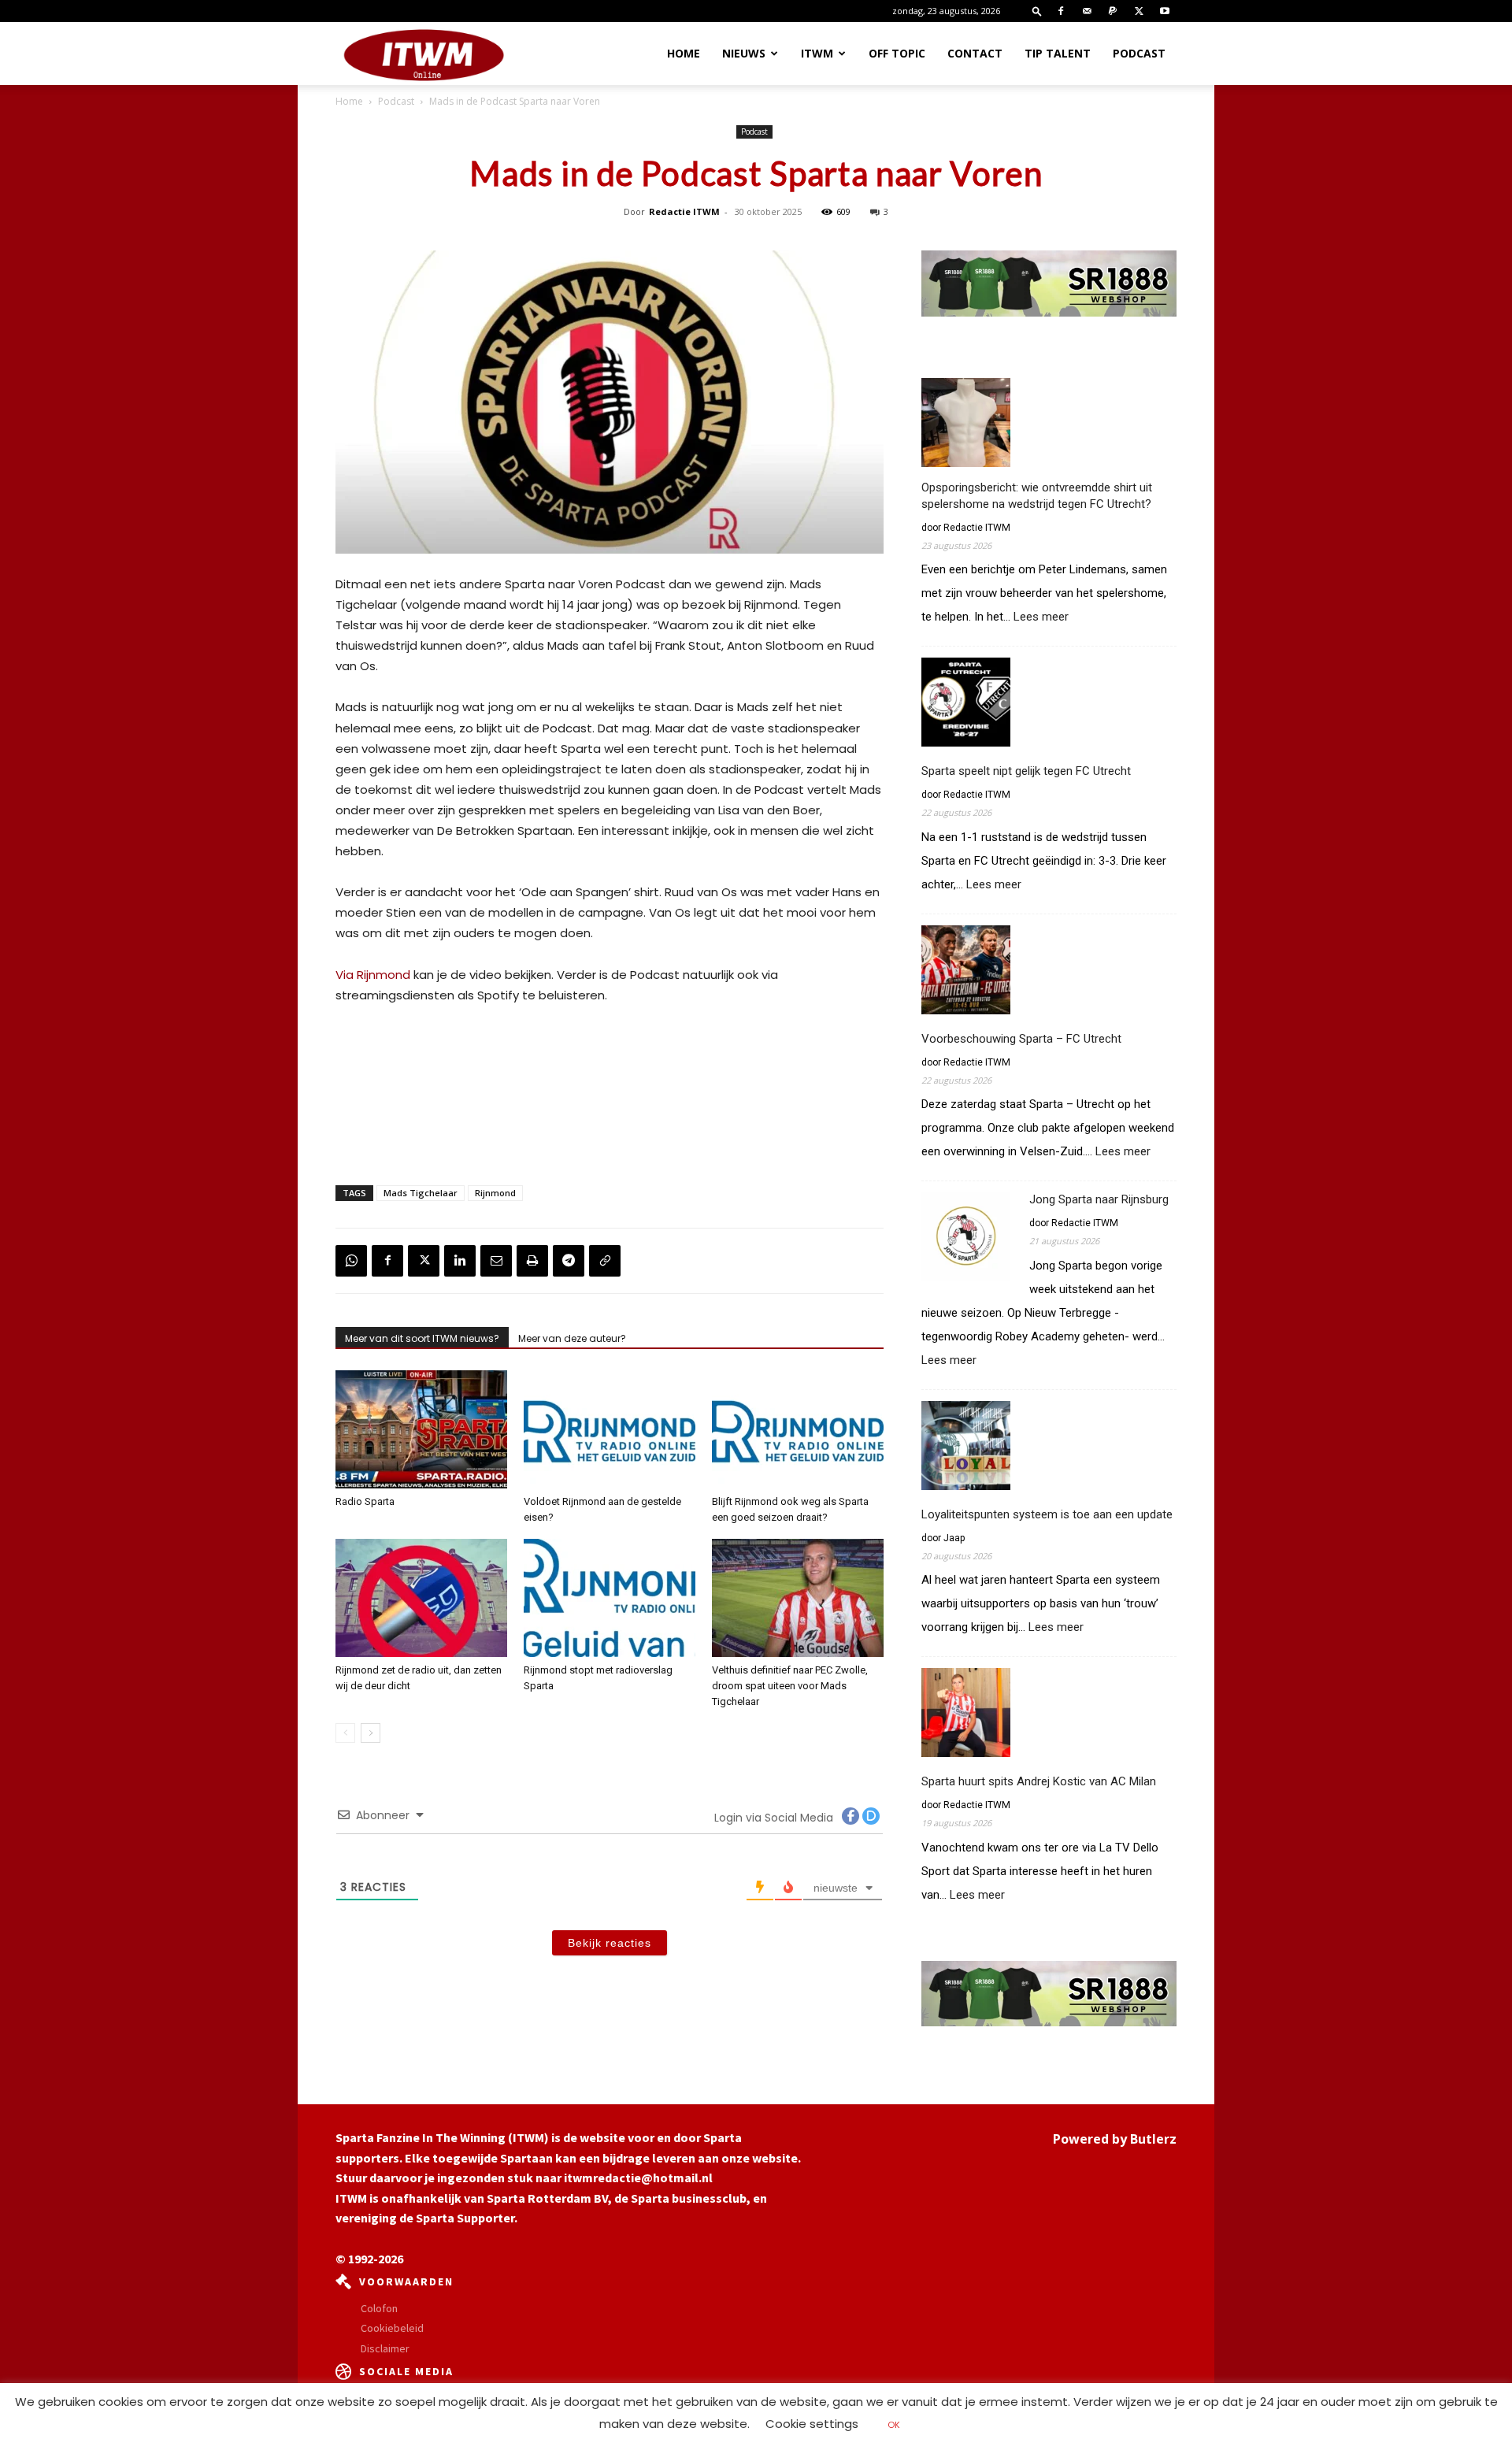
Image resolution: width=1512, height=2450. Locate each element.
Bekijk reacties (610, 1943)
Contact (975, 53)
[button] (1037, 11)
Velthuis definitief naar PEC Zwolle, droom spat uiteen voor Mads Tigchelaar (790, 1686)
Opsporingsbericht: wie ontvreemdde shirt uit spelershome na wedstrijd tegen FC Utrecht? (1037, 496)
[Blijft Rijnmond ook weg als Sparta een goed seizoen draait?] (798, 1429)
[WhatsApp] (351, 1261)
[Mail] (1087, 11)
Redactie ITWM (684, 211)
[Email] (496, 1261)
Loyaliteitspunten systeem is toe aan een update (1047, 1514)
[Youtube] (1165, 11)
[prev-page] (345, 1733)
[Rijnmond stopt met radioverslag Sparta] (610, 1598)
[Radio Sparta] (421, 1429)
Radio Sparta (365, 1501)
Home (684, 53)
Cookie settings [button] (812, 2424)
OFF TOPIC (897, 53)
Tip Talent (1058, 53)
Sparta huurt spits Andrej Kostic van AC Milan (1039, 1781)
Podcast (1139, 53)
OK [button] (894, 2425)
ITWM (817, 53)
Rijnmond (495, 1193)
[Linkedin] (460, 1261)
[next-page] (371, 1733)
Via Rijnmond (373, 975)
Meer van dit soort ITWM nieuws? (422, 1338)
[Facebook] (1061, 11)
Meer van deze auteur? (572, 1338)
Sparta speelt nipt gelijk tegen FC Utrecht (1026, 771)
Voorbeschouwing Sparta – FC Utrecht (1021, 1039)
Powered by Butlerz (1115, 2139)
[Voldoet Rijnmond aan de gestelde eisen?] (610, 1429)
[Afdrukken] (532, 1261)
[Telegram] (569, 1261)
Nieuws (744, 53)
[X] (1139, 11)
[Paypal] (1113, 11)
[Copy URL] (605, 1261)
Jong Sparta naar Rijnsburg (1099, 1199)
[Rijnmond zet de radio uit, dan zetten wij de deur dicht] (421, 1598)
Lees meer (1041, 617)
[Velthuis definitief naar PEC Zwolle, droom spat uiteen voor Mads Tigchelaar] (798, 1598)
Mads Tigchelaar (421, 1193)
